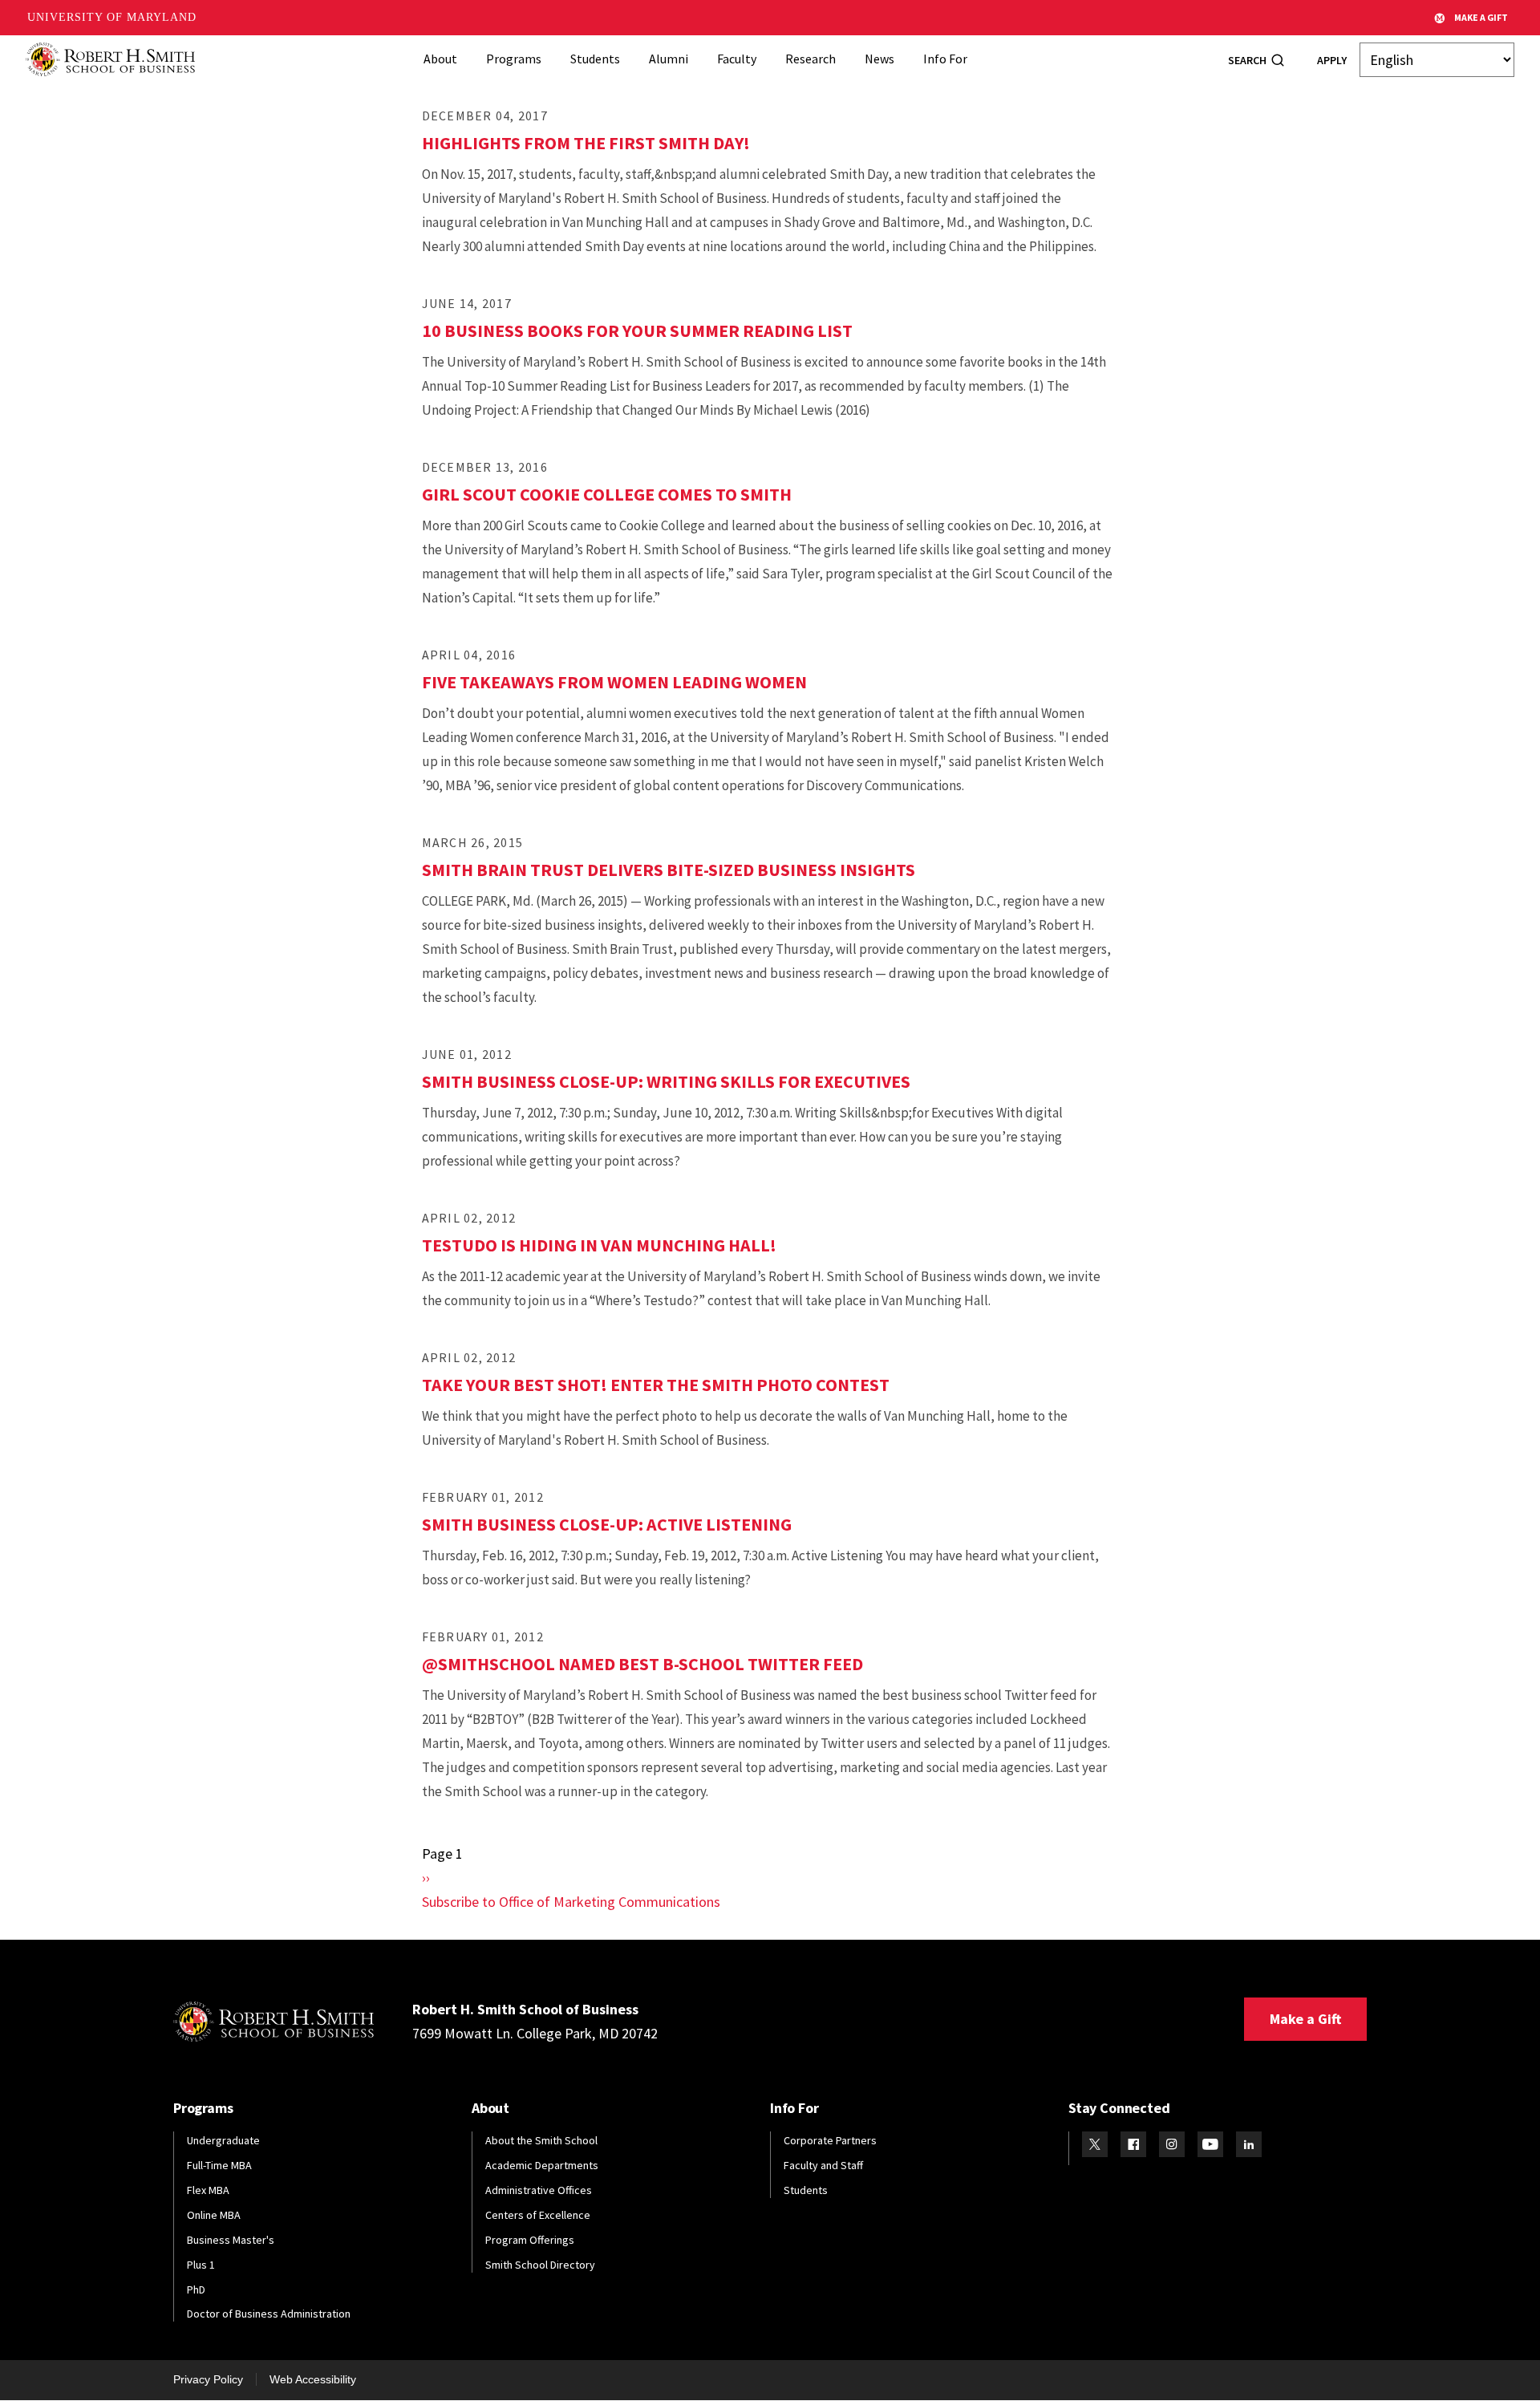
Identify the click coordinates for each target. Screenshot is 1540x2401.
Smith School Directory (540, 2265)
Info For (945, 59)
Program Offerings (530, 2240)
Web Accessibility (313, 2379)
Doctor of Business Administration (269, 2314)
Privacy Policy (208, 2379)
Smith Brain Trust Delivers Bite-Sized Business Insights (669, 870)
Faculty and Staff (823, 2165)
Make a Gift (1305, 2019)
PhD (196, 2289)
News (879, 59)
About (440, 59)
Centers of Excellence (538, 2215)
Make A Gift (1481, 17)
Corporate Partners (830, 2140)
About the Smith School (541, 2140)
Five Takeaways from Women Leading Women (614, 682)
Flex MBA (208, 2190)
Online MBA (214, 2215)
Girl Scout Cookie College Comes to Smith (607, 494)
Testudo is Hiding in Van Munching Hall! (599, 1245)
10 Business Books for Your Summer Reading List (637, 331)
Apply (1332, 60)
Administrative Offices (539, 2190)
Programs (514, 59)
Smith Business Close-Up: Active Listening (607, 1524)
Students (595, 59)
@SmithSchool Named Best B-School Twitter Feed (642, 1664)
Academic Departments (542, 2165)
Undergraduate (223, 2140)
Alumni (669, 59)
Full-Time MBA (219, 2165)
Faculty (737, 59)
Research (811, 59)
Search (1247, 60)
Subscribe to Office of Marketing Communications (571, 1902)
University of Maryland (112, 17)
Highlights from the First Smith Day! (586, 143)
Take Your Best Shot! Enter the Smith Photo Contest (656, 1385)
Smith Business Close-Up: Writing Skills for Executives (666, 1081)
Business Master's (231, 2240)
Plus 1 (201, 2265)
